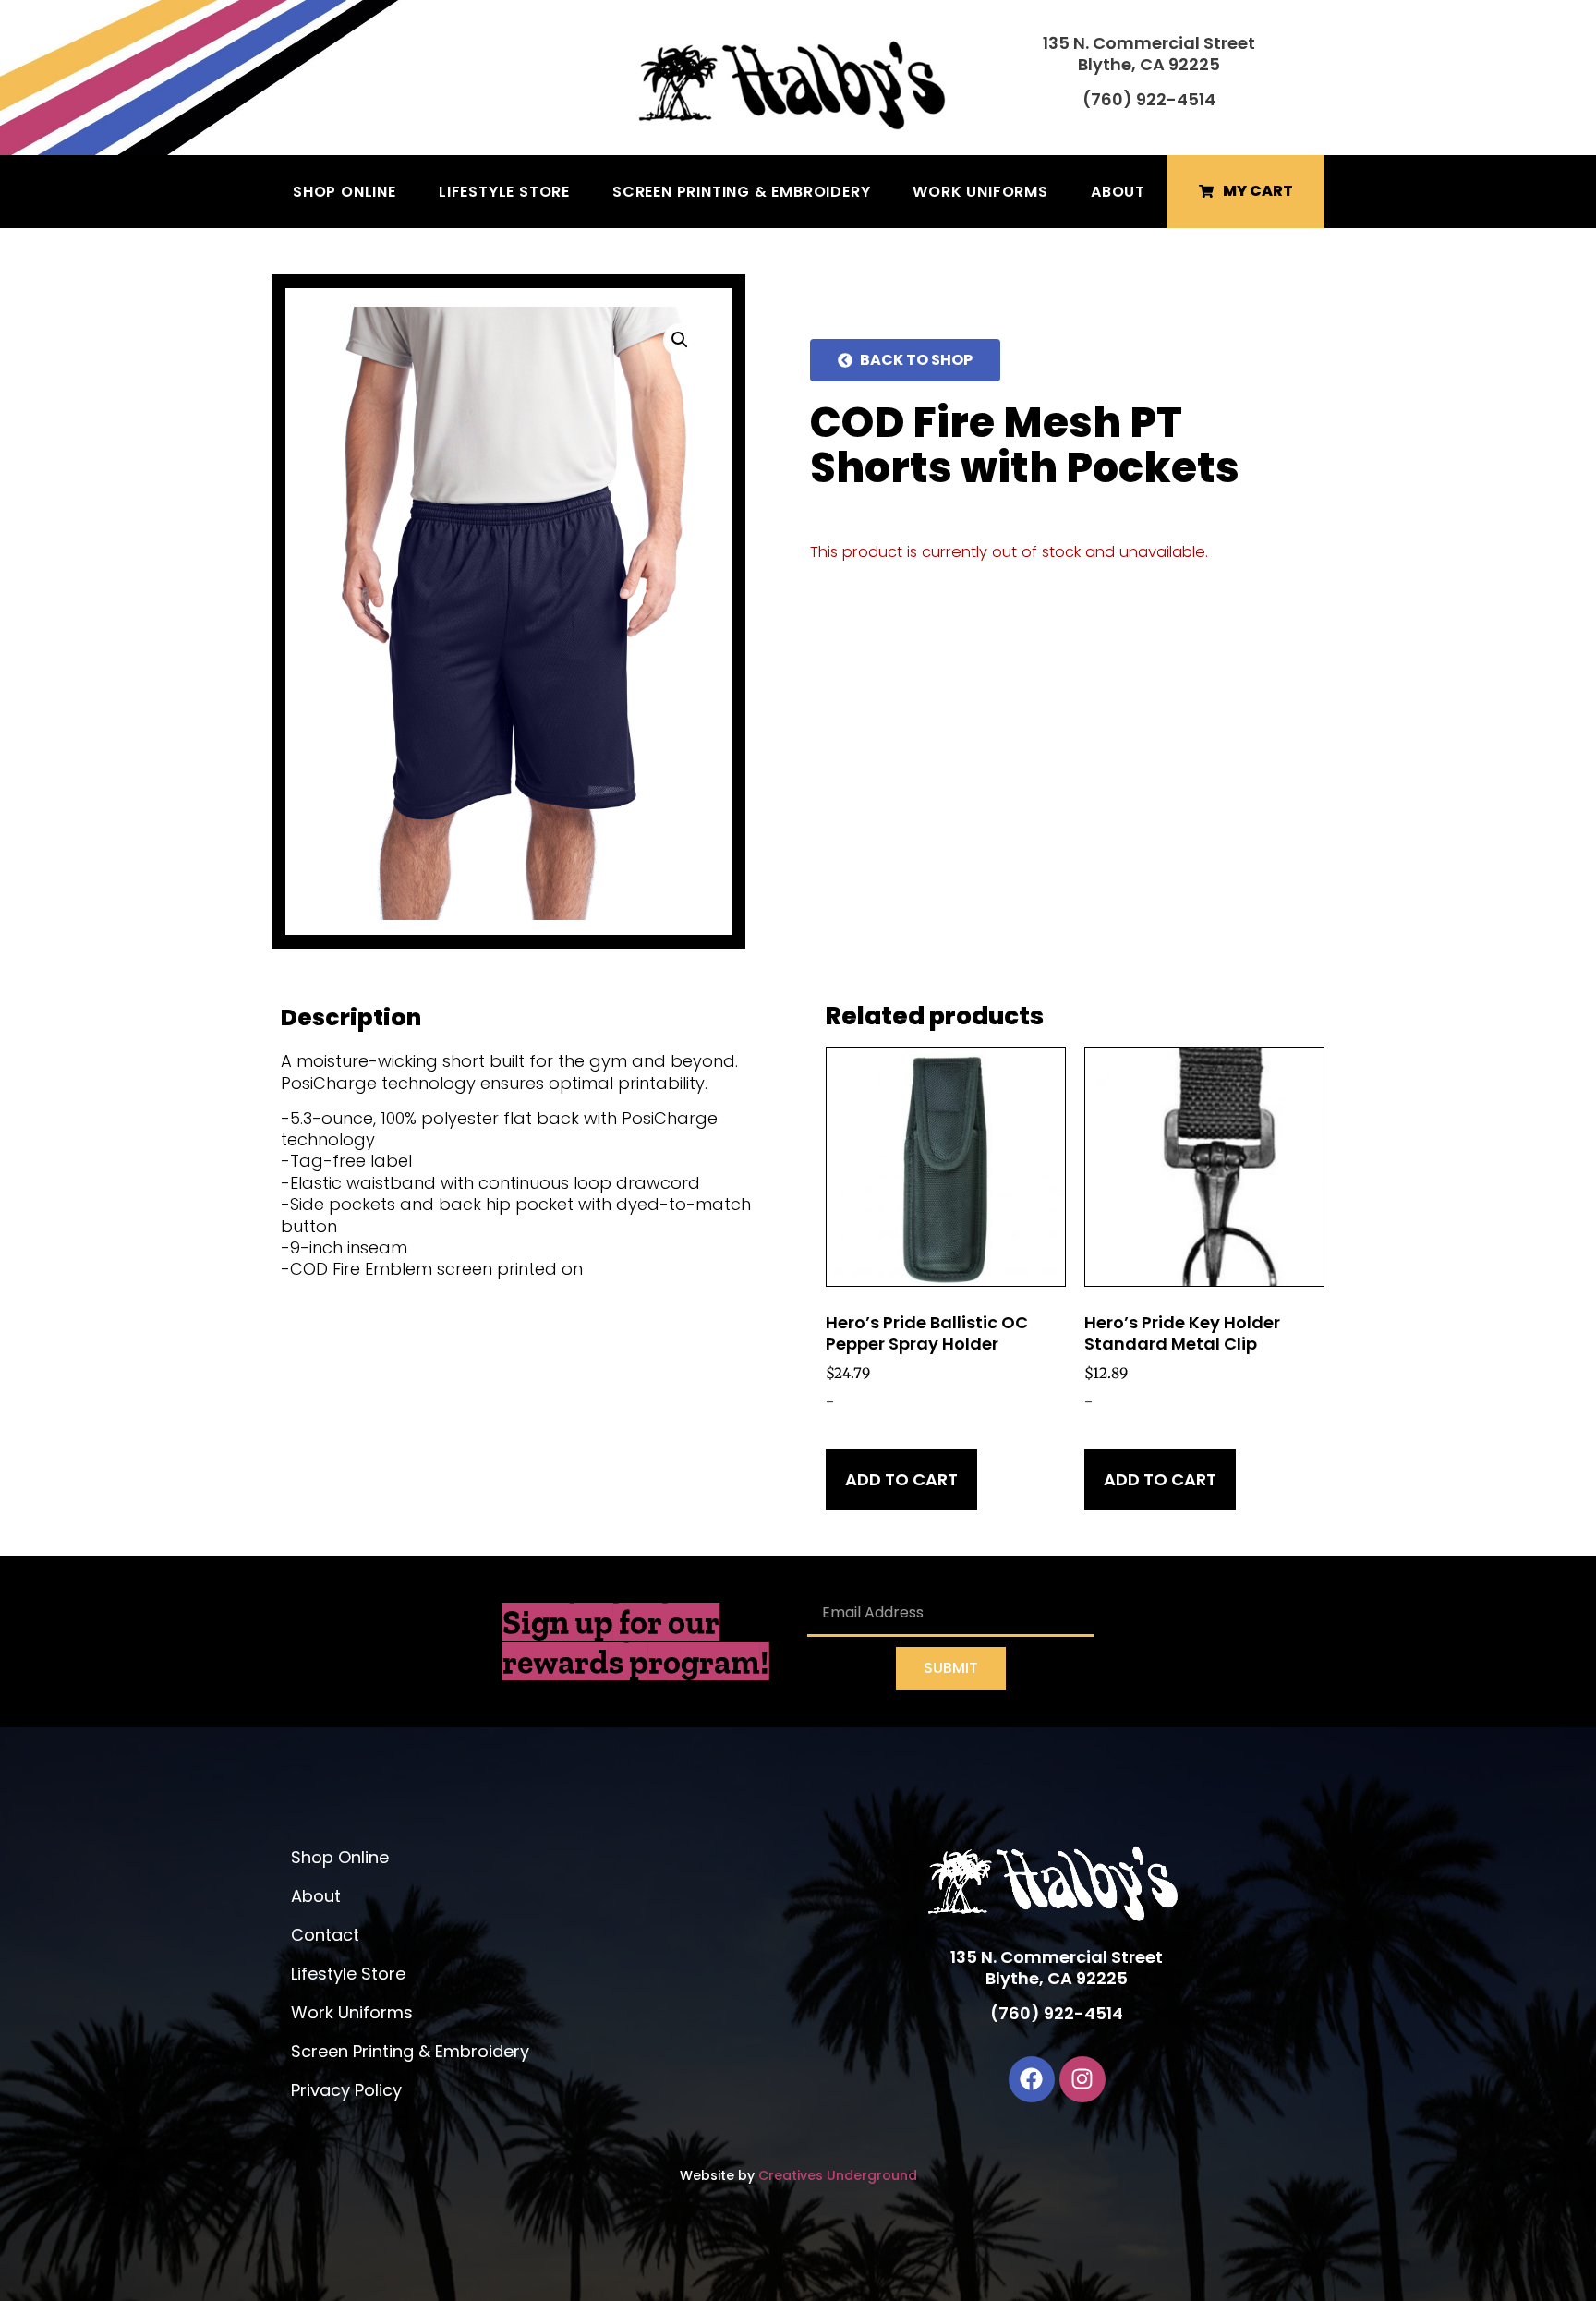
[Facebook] (1032, 2079)
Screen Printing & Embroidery (741, 192)
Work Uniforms (980, 192)
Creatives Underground (838, 2175)
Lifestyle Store (504, 192)
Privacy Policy (346, 2090)
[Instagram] (1082, 2079)
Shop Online (345, 192)
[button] (680, 340)
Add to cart (901, 1479)
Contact (325, 1935)
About (1118, 192)
